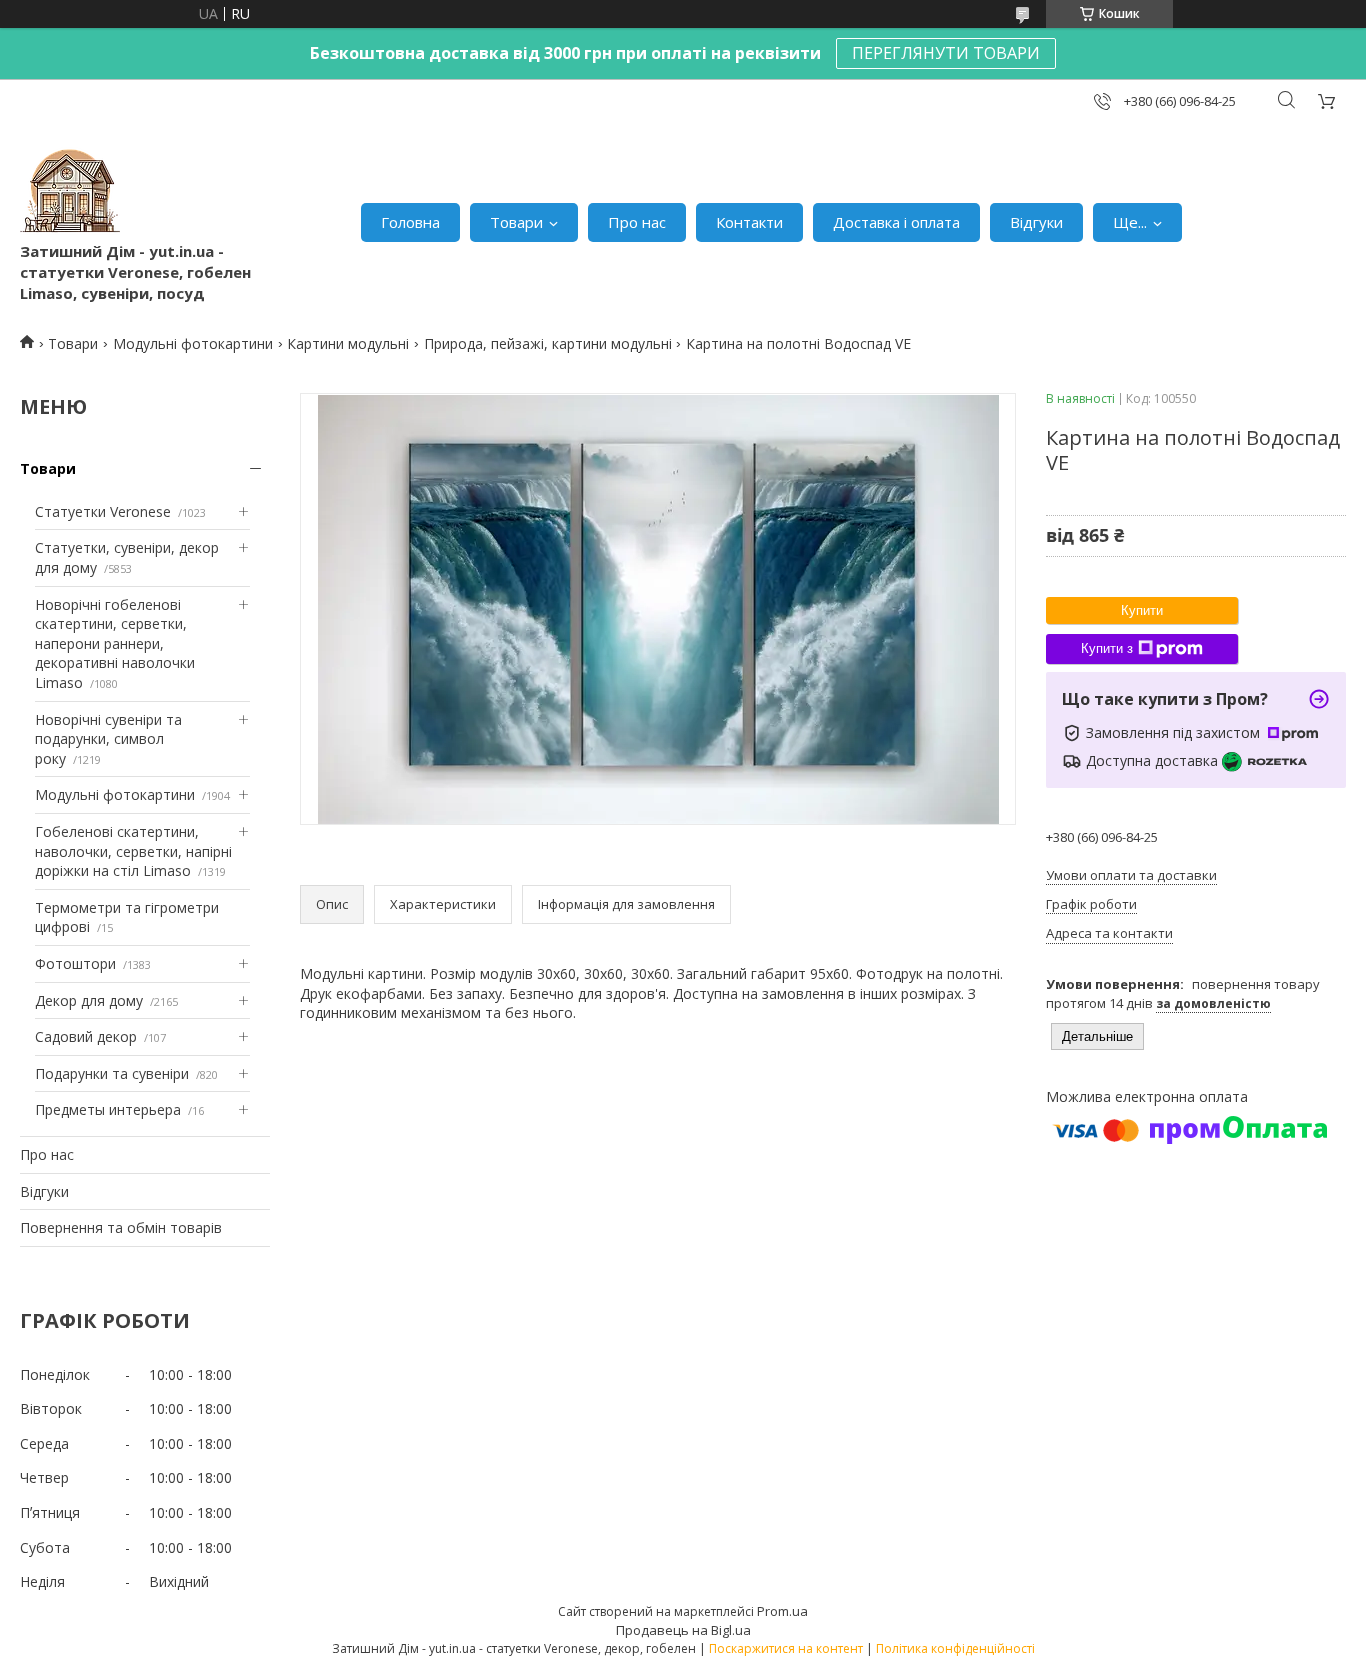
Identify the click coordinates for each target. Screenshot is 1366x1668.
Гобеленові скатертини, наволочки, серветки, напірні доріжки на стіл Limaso (133, 851)
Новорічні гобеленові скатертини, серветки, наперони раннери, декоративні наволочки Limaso (115, 643)
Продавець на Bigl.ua (683, 1630)
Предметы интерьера (108, 1109)
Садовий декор (86, 1036)
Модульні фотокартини (193, 343)
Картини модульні (348, 343)
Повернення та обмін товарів (121, 1227)
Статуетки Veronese (103, 511)
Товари (516, 222)
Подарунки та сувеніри (112, 1073)
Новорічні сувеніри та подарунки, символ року (108, 739)
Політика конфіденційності (955, 1648)
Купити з (1107, 648)
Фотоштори (75, 963)
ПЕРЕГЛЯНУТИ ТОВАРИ (946, 53)
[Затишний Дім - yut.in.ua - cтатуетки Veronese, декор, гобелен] (70, 191)
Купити (1142, 610)
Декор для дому (89, 1000)
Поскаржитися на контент (786, 1648)
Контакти (749, 222)
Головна (410, 222)
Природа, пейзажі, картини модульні (548, 343)
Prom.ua (782, 1611)
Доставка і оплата (896, 222)
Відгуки (1036, 222)
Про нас (637, 222)
